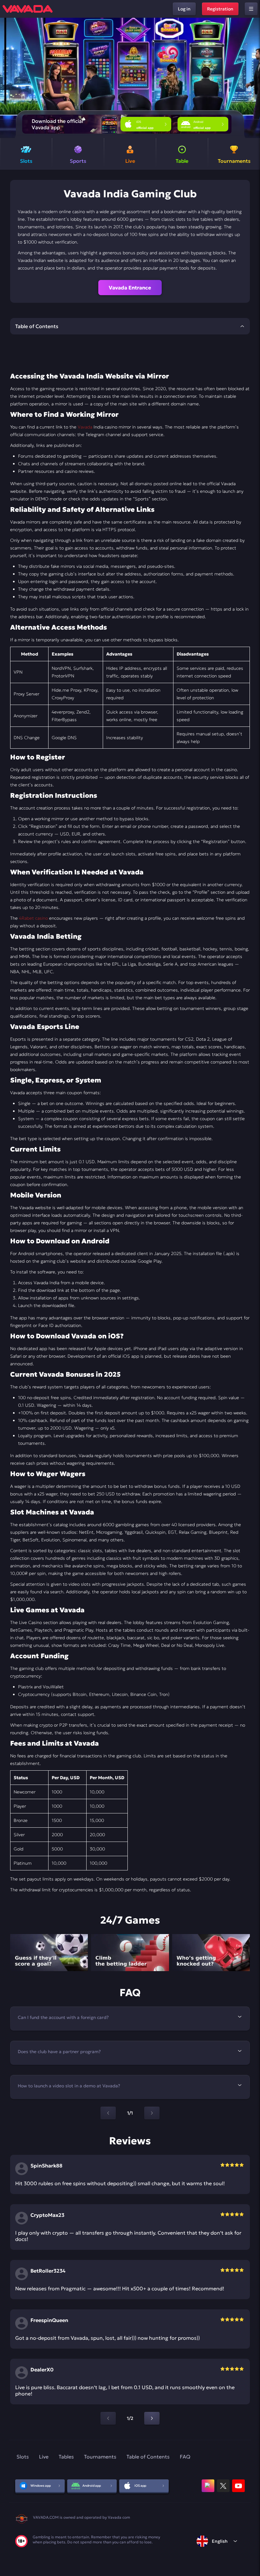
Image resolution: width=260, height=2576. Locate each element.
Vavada (85, 427)
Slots (23, 2457)
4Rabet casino (33, 918)
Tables (66, 2457)
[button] (253, 78)
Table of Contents (148, 2457)
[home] (28, 9)
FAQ (185, 2457)
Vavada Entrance (130, 288)
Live (44, 2457)
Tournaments (100, 2457)
